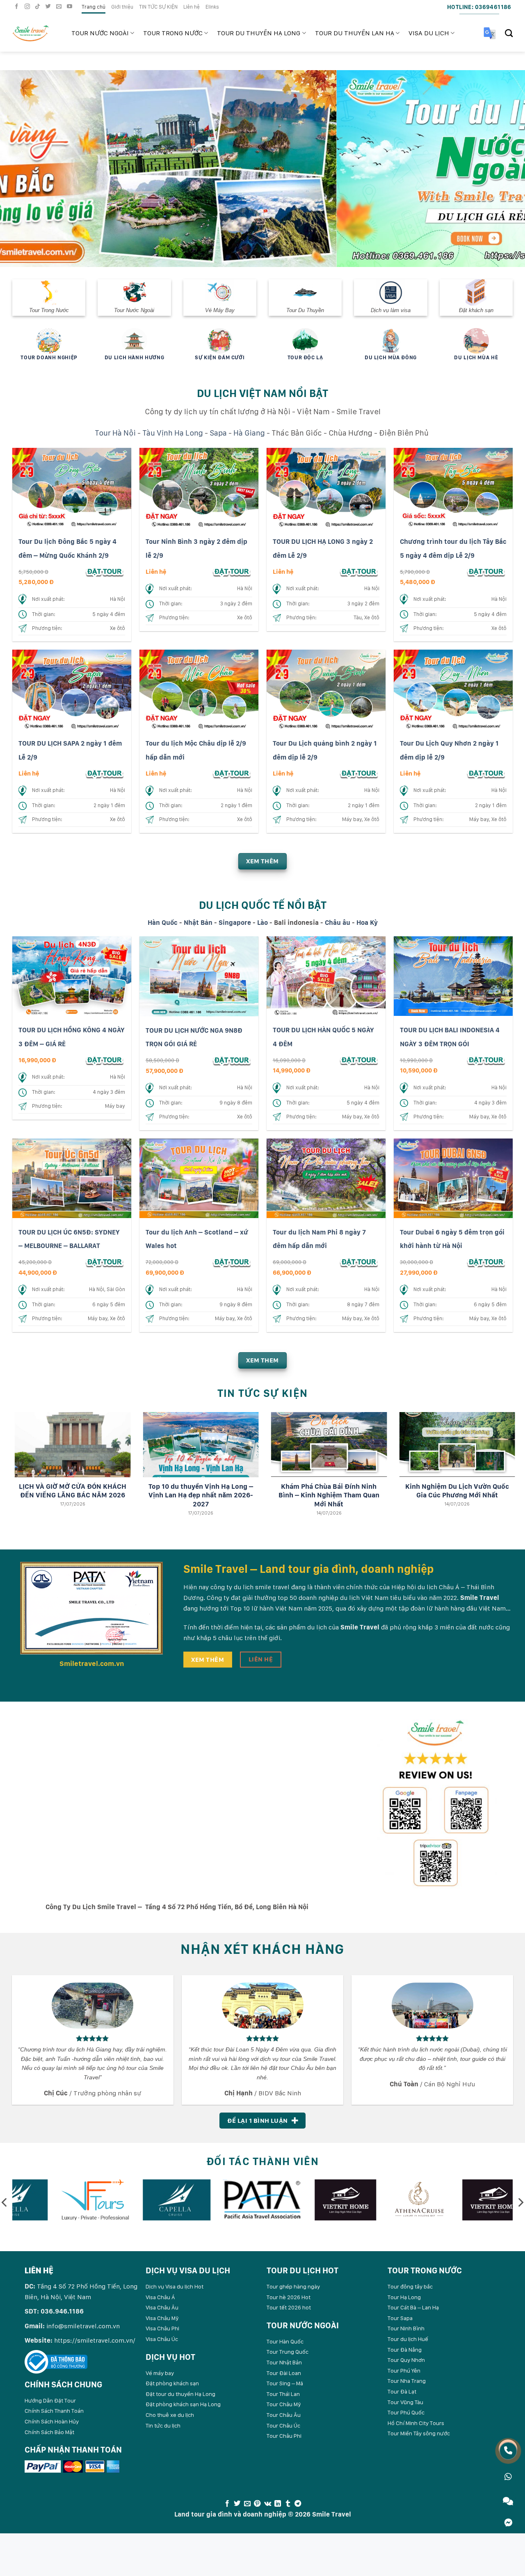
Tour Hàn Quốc (285, 2341)
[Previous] (21, 168)
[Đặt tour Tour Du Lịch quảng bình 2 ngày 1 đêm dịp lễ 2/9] (359, 773)
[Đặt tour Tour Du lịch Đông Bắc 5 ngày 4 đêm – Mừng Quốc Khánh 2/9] (105, 571)
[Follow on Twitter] (49, 7)
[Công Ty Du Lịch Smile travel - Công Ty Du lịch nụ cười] (36, 33)
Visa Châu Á (160, 2297)
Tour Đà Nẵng (405, 2349)
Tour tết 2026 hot (289, 2307)
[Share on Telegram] (298, 2503)
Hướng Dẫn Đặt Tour (50, 2400)
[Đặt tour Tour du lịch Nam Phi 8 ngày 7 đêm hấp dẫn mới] (359, 1261)
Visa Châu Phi (162, 2328)
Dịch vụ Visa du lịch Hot (175, 2286)
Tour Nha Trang (407, 2381)
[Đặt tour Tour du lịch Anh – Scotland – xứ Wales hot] (232, 1261)
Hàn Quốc (163, 922)
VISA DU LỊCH (429, 33)
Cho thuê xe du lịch (170, 2414)
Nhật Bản (198, 922)
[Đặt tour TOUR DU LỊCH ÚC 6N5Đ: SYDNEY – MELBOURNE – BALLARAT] (105, 1261)
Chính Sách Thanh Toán (54, 2411)
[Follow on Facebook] (18, 7)
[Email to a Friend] (247, 2503)
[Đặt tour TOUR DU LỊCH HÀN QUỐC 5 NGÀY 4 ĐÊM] (359, 1060)
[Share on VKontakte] (268, 2503)
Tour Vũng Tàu (405, 2402)
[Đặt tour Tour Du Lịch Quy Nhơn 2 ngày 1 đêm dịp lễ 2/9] (486, 773)
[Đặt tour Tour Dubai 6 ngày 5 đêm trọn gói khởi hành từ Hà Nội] (486, 1261)
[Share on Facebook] (227, 2503)
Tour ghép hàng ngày (293, 2286)
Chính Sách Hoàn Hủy (52, 2421)
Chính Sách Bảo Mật (49, 2432)
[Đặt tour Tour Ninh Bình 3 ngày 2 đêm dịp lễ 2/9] (232, 571)
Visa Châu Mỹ (162, 2318)
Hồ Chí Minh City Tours (416, 2423)
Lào (262, 922)
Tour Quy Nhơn (406, 2359)
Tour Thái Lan (283, 2393)
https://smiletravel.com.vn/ (95, 2340)
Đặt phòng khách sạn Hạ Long (183, 2404)
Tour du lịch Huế (408, 2339)
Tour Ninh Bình (406, 2328)
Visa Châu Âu (162, 2307)
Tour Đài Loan (284, 2373)
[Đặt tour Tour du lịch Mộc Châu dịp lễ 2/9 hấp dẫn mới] (232, 773)
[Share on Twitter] (237, 2503)
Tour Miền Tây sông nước (419, 2433)
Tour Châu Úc (283, 2425)
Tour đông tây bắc (410, 2286)
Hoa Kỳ (367, 922)
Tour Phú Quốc (406, 2412)
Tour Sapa (400, 2318)
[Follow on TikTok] (39, 7)
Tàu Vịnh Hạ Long (173, 432)
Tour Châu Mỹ (284, 2404)
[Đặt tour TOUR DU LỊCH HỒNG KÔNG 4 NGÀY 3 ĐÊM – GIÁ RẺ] (105, 1060)
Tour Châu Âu (284, 2414)
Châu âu (338, 922)
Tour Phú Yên (404, 2370)
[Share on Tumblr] (288, 2503)
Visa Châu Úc (162, 2339)
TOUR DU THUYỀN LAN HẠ (355, 33)
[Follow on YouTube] (71, 7)
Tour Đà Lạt (402, 2391)
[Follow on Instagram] (28, 7)
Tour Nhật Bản (284, 2362)
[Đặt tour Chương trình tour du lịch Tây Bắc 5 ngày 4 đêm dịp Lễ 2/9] (486, 571)
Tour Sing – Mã (285, 2383)
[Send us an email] (60, 7)
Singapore (235, 922)
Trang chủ (94, 7)
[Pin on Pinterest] (257, 2503)
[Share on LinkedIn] (278, 2503)
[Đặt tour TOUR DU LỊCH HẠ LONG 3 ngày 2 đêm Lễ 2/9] (359, 571)
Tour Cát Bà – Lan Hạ (413, 2307)
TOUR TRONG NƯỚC (173, 33)
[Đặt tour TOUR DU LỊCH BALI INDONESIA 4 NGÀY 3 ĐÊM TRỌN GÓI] (486, 1060)
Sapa (218, 432)
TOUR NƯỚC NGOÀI (100, 33)
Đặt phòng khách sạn (172, 2383)
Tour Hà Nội (115, 432)
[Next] (504, 168)
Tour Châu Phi (284, 2435)
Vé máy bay (160, 2373)
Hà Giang (249, 432)
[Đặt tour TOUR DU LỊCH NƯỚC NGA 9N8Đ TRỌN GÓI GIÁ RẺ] (232, 1060)
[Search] (509, 33)
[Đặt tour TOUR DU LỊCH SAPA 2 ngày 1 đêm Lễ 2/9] (105, 773)
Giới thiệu (122, 7)
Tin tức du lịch (163, 2425)
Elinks (212, 7)
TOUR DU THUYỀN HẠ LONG (259, 33)
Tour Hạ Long (404, 2297)
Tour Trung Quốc (288, 2352)
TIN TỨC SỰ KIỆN (158, 7)
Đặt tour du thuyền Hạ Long (180, 2393)
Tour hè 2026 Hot (289, 2297)
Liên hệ (192, 7)
